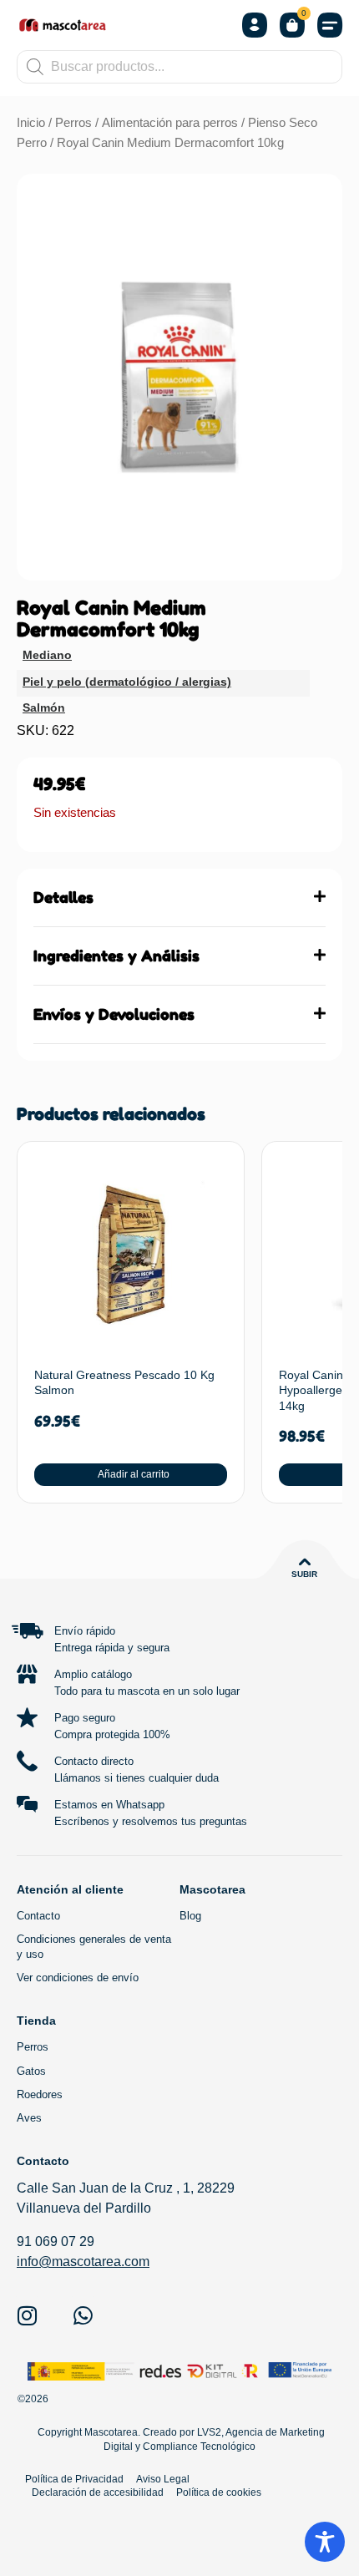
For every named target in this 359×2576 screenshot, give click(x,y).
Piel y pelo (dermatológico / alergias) (127, 682)
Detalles (63, 897)
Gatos (31, 2071)
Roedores (40, 2094)
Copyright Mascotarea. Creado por (115, 2432)
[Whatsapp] (83, 2315)
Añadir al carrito (134, 1474)
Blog (190, 1916)
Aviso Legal (163, 2479)
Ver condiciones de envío (78, 1978)
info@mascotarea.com (83, 2262)
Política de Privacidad (74, 2479)
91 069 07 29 (56, 2241)
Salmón (44, 707)
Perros (73, 123)
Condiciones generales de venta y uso (94, 1947)
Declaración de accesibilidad (98, 2492)
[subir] (305, 1562)
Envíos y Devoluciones (114, 1014)
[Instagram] (27, 2315)
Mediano (47, 655)
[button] (330, 25)
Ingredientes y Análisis (116, 956)
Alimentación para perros (170, 123)
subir (304, 1574)
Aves (29, 2118)
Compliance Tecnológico (199, 2447)
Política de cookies (219, 2492)
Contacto (38, 1916)
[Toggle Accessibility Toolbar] (325, 2542)
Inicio (31, 123)
